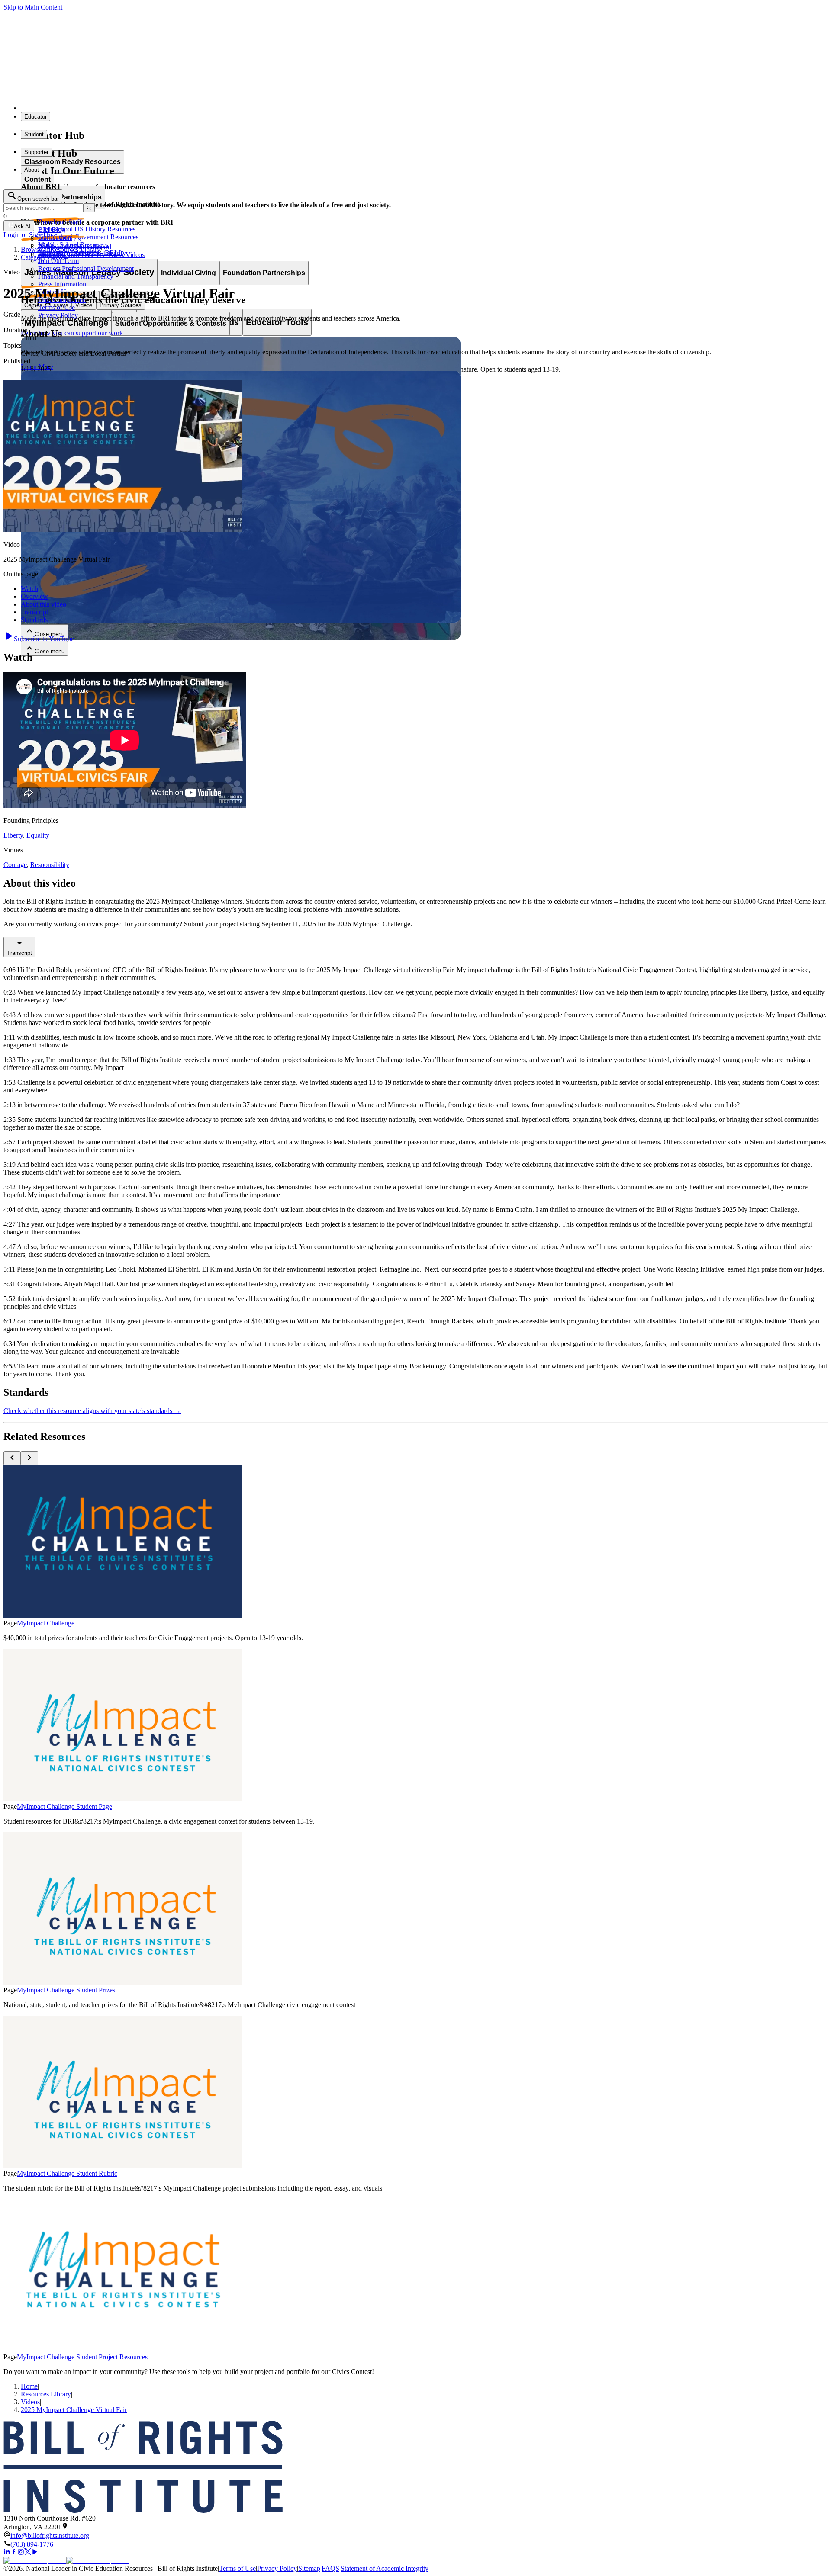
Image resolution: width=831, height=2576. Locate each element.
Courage (15, 865)
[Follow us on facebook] (14, 2553)
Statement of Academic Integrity (385, 2568)
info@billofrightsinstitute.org (50, 2536)
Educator (35, 117)
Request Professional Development (86, 268)
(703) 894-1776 (32, 2544)
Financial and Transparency (76, 276)
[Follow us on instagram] (21, 2553)
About (32, 170)
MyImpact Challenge (46, 1623)
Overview (34, 596)
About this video (43, 604)
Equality (38, 835)
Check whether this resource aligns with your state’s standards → (92, 1411)
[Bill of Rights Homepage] (160, 108)
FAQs (46, 245)
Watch (29, 589)
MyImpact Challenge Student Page (64, 1807)
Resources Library (46, 2394)
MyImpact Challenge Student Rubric (67, 2173)
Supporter (36, 152)
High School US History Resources (87, 229)
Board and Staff (60, 222)
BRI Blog (52, 230)
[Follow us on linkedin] (7, 2553)
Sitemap (309, 2568)
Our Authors (55, 237)
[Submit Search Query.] (89, 208)
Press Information (62, 284)
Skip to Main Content (33, 7)
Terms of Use (56, 307)
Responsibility (50, 865)
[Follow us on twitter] (28, 2553)
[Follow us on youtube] (35, 2553)
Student (34, 134)
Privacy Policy (58, 315)
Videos (30, 2402)
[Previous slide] (12, 1458)
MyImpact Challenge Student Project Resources (82, 2357)
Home (29, 2386)
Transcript (34, 612)
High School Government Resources (88, 237)
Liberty (13, 835)
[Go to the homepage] (415, 2468)
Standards (34, 620)
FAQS (330, 2568)
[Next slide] (29, 1458)
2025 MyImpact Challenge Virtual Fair (74, 2410)
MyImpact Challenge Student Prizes (66, 1990)
